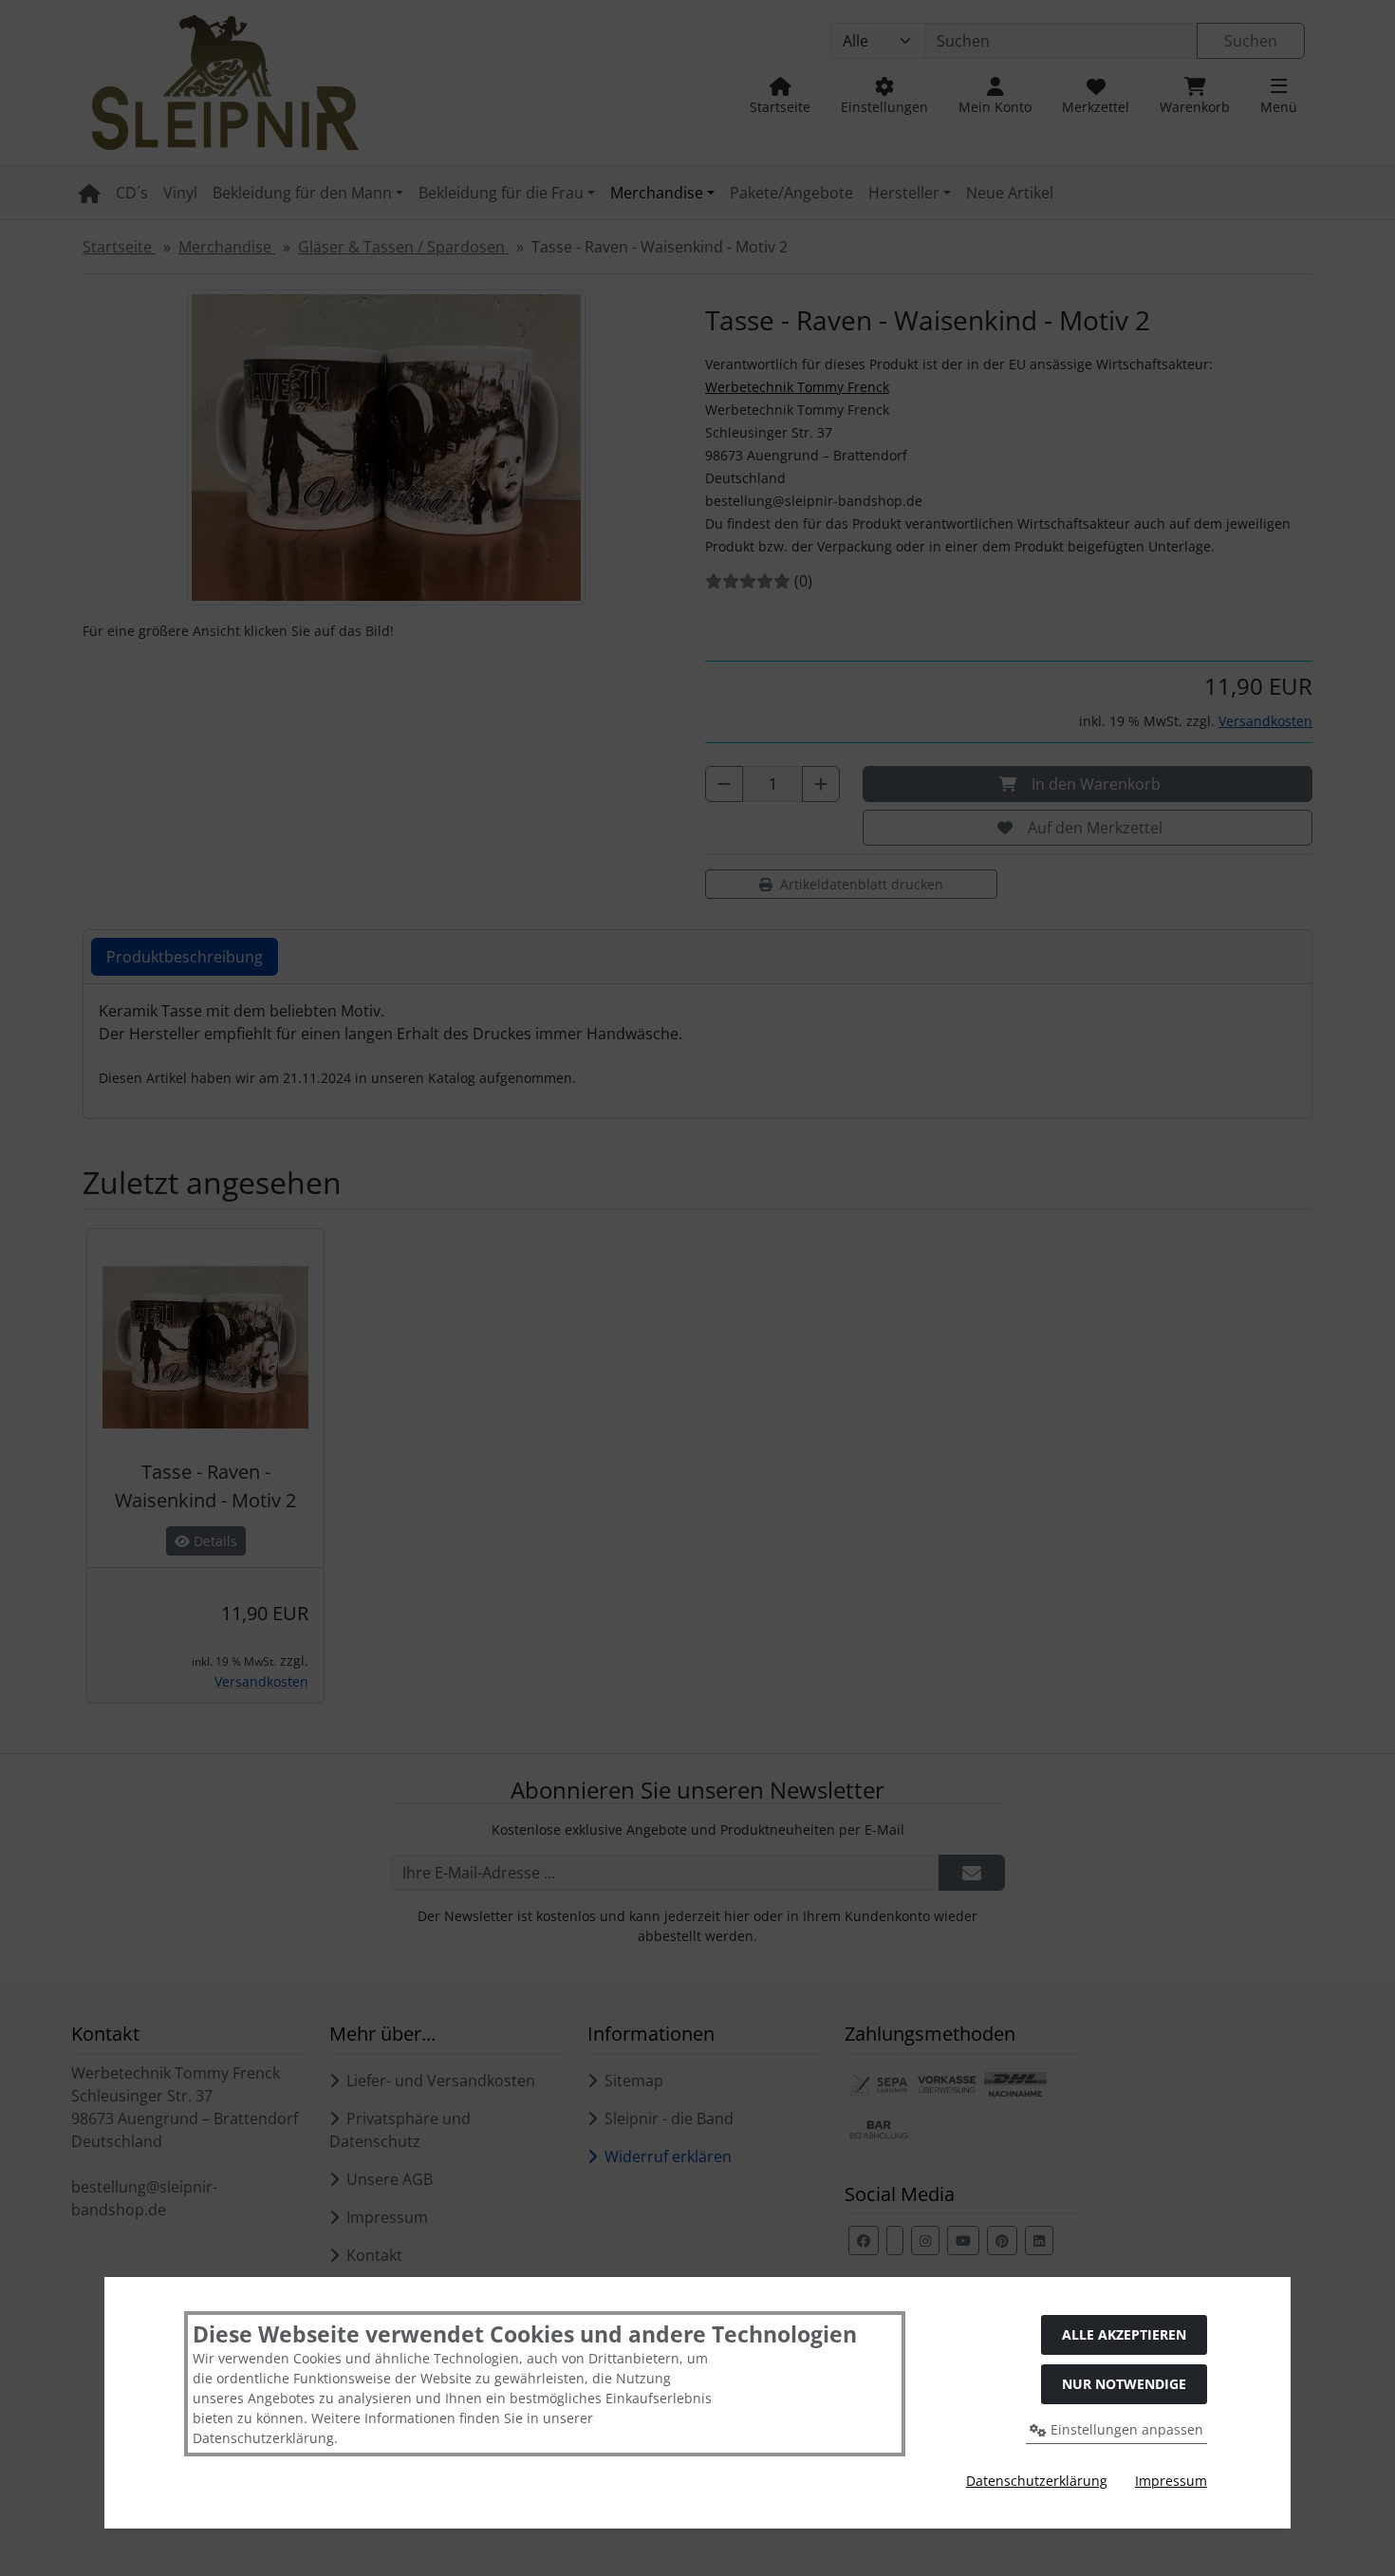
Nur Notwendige (1124, 2384)
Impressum (1171, 2481)
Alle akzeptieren (1124, 2334)
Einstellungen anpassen (1125, 2429)
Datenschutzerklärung (1037, 2481)
